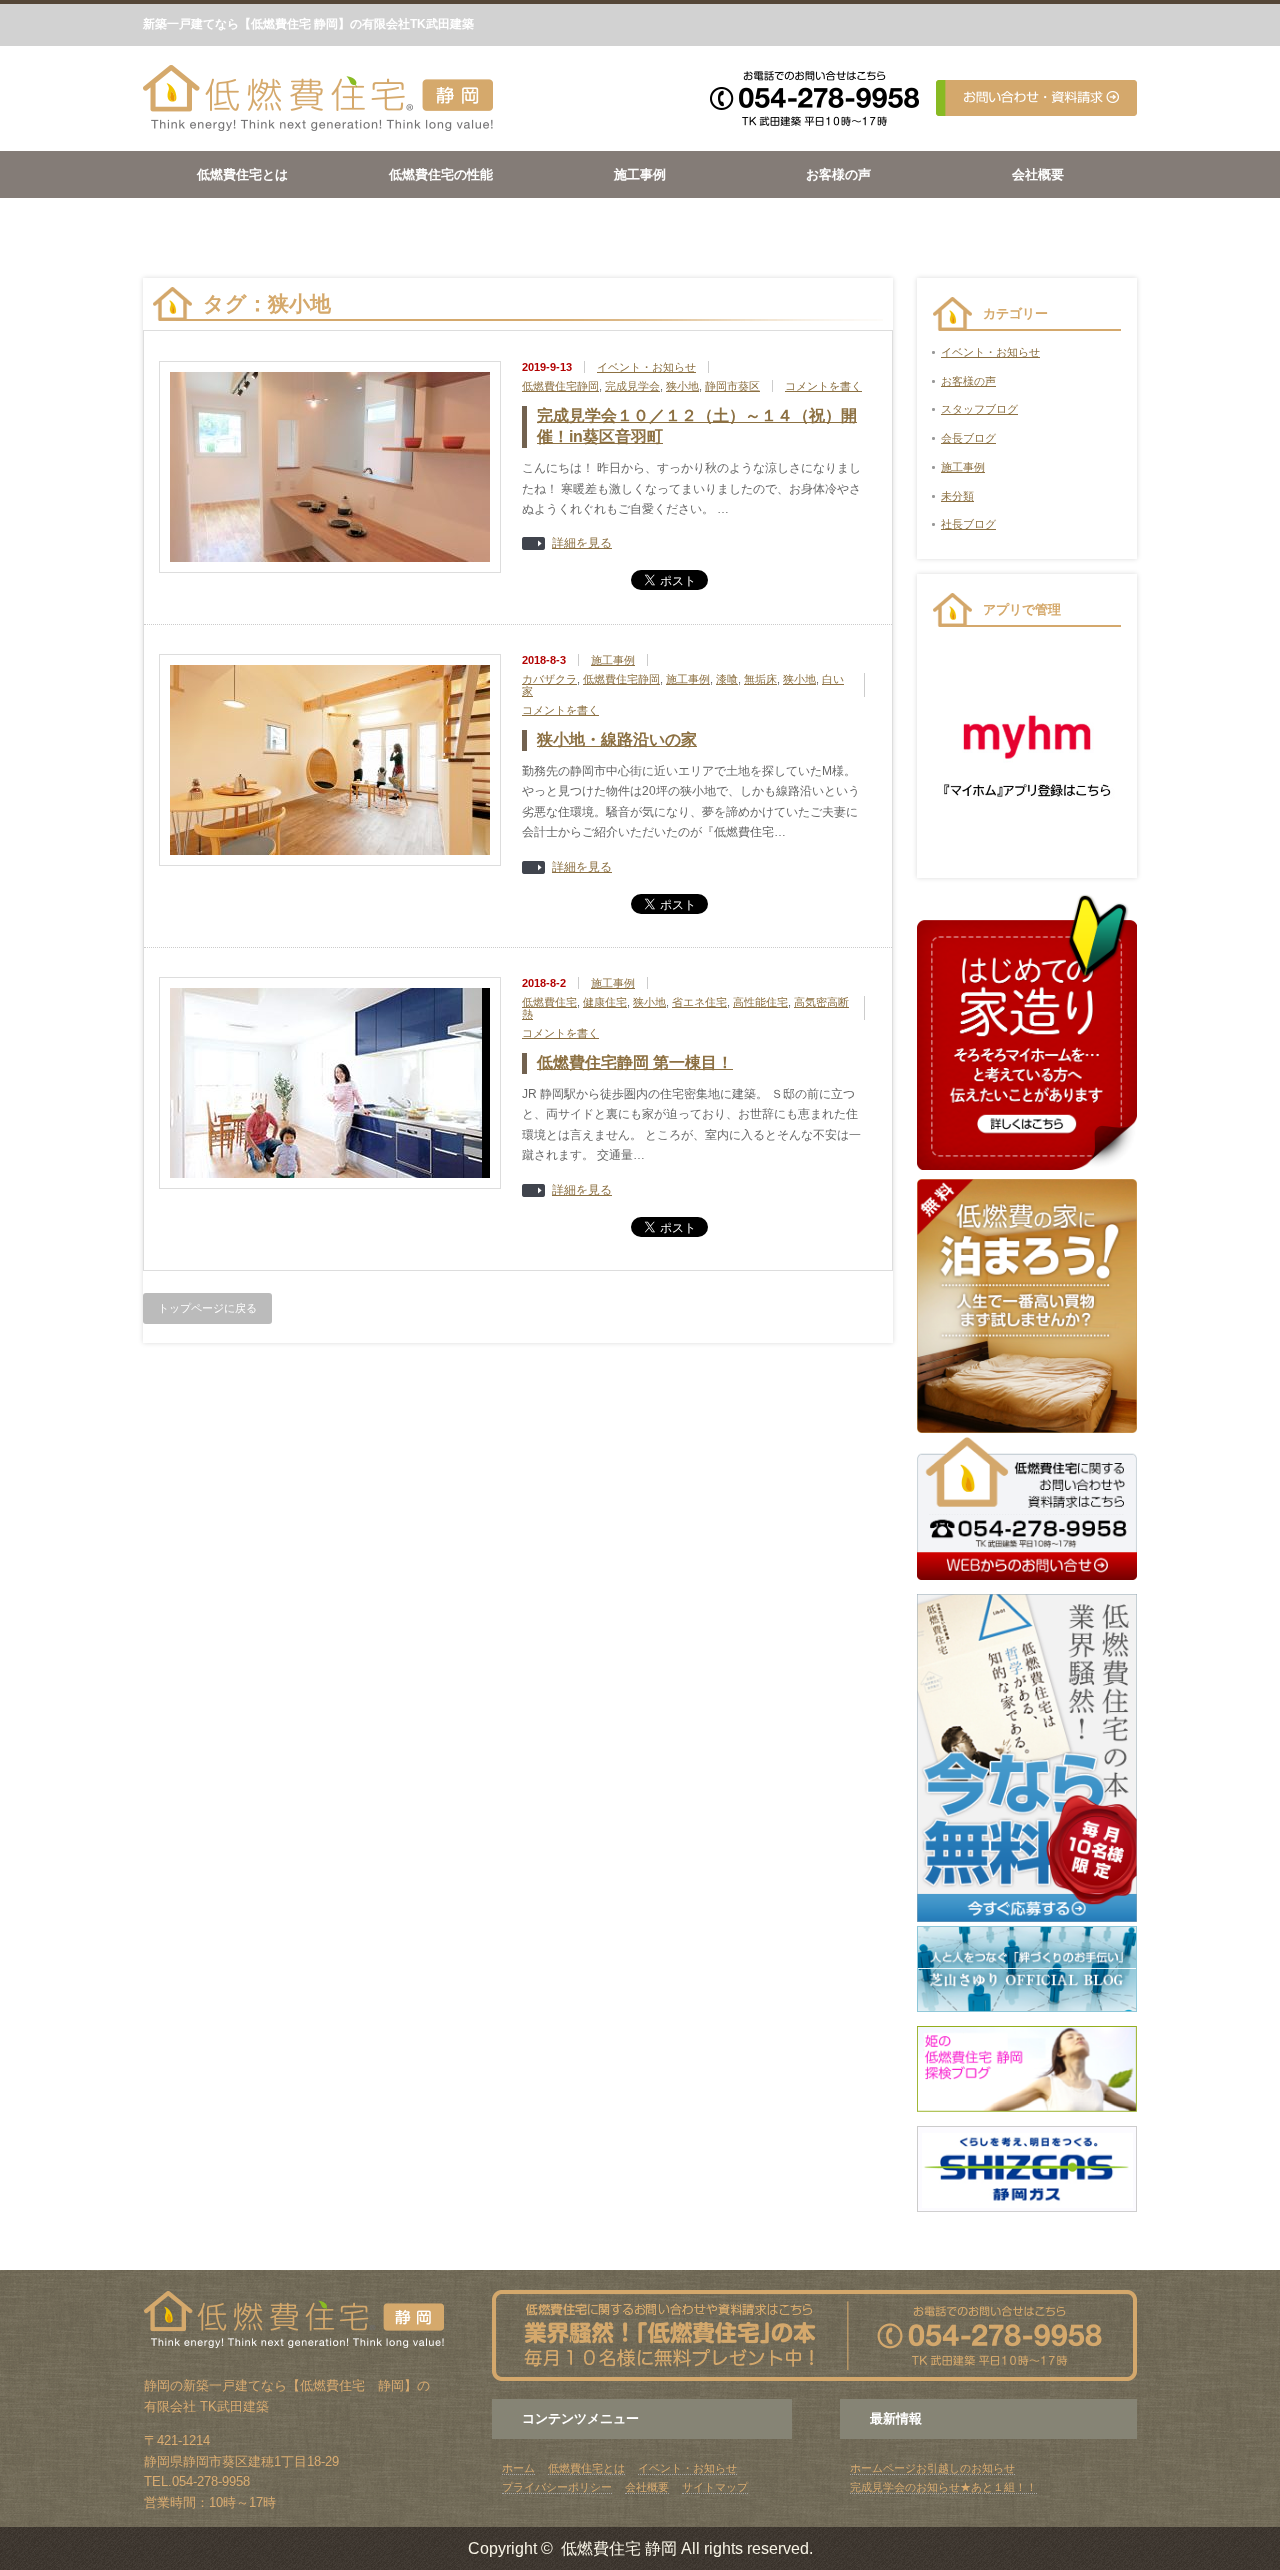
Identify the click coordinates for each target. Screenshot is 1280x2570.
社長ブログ (968, 524)
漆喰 (727, 679)
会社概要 (1038, 174)
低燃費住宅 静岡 (619, 2548)
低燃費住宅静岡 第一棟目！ (635, 1062)
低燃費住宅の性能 (441, 174)
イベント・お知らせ (646, 367)
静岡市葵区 (732, 386)
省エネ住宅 (699, 1002)
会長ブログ (968, 438)
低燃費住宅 (549, 1002)
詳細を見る (582, 543)
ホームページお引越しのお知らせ (932, 2468)
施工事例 (640, 174)
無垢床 (760, 679)
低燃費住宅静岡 (560, 386)
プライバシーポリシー (557, 2487)
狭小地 (682, 386)
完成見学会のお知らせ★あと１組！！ (943, 2487)
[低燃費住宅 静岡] (318, 127)
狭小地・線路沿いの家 (617, 739)
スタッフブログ (979, 409)
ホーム (518, 2468)
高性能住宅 (760, 1002)
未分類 (957, 496)
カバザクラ (549, 679)
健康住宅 (605, 1002)
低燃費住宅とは (242, 174)
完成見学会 (632, 386)
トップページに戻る (207, 1308)
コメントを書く (823, 386)
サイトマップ (715, 2487)
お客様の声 (838, 174)
